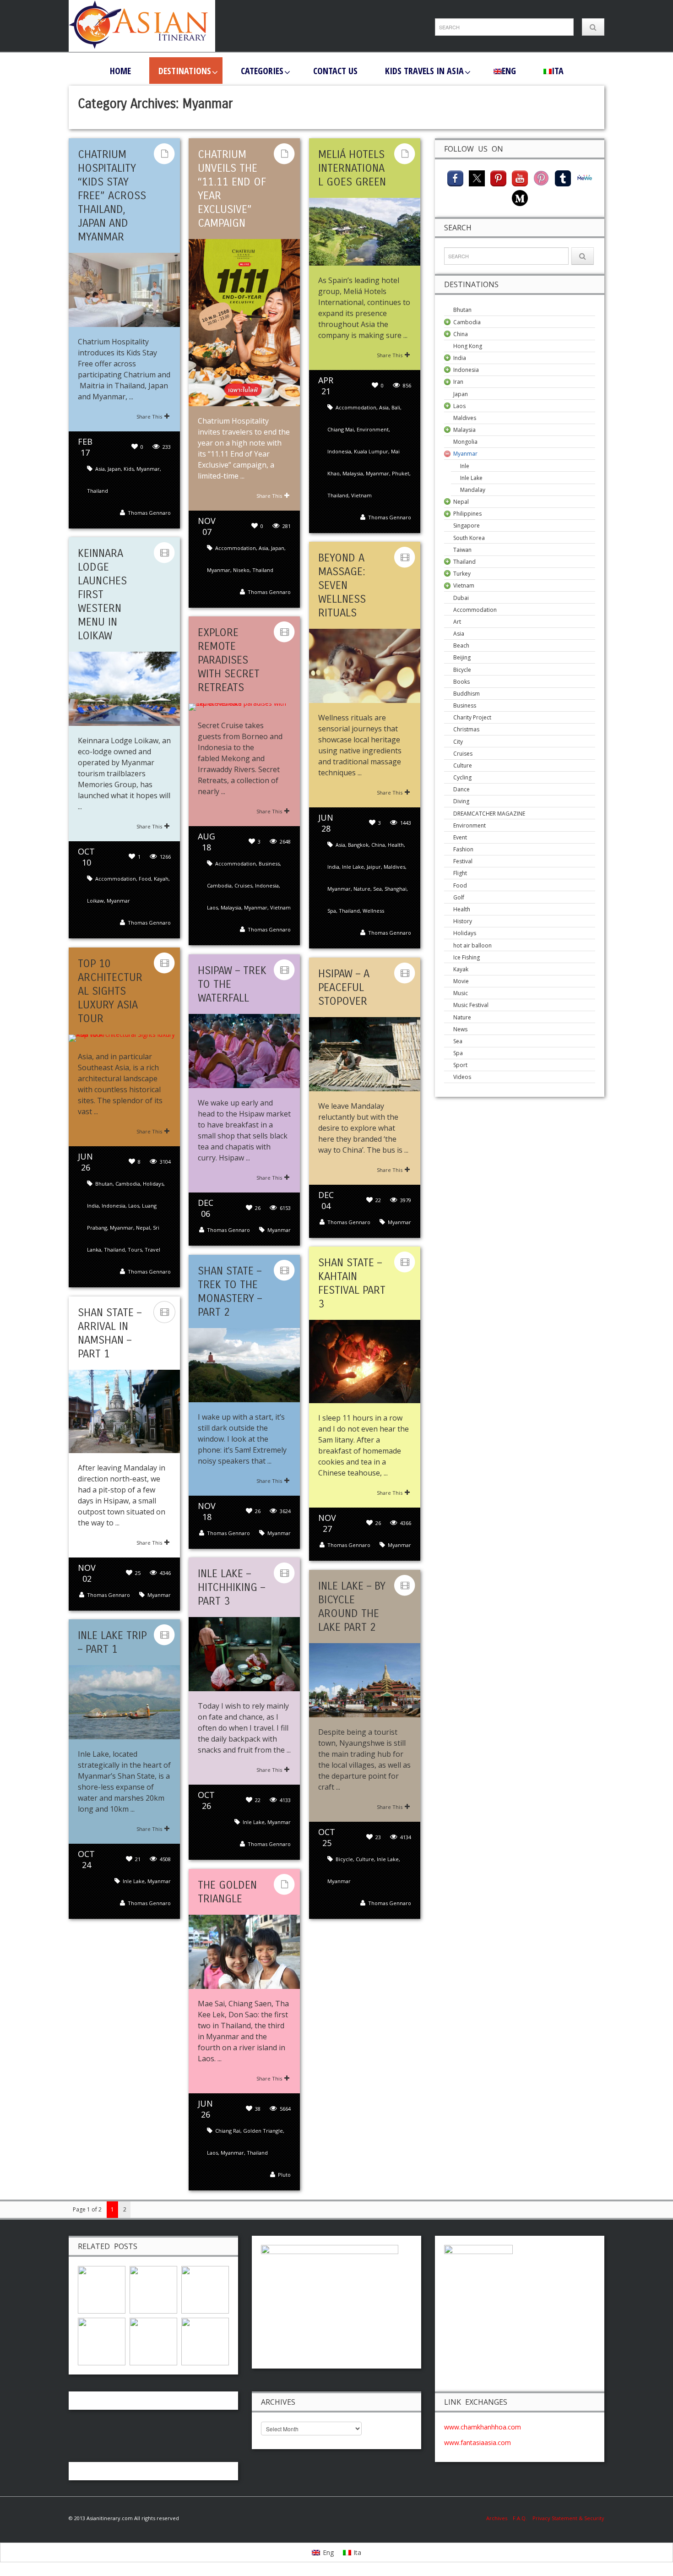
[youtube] (520, 177)
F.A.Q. (520, 2518)
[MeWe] (584, 177)
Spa (332, 911)
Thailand (98, 491)
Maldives (394, 867)
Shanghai (396, 889)
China (378, 845)
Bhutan (104, 1184)
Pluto (284, 2175)
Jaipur (374, 867)
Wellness (373, 911)
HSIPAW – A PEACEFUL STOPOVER (344, 987)
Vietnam (361, 495)
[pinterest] (498, 177)
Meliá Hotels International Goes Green (352, 168)
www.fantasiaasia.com (478, 2443)
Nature (362, 889)
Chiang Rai (228, 2131)
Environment (373, 429)
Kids (129, 469)
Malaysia (353, 473)
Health (396, 845)
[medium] (520, 197)
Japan (114, 469)
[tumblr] (563, 177)
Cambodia (219, 885)
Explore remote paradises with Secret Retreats (229, 660)
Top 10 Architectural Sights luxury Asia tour (110, 991)
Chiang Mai (341, 429)
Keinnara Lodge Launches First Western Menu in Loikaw (102, 594)
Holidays (153, 1184)
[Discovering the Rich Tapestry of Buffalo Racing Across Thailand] (205, 2341)
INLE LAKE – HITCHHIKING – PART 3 (231, 1587)
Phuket (401, 473)
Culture (365, 1859)
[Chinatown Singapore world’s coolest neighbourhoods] (153, 2289)
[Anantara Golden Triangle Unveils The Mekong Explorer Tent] (102, 2341)
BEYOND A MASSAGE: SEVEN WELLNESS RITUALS (342, 585)
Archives (499, 2518)
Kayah (161, 879)
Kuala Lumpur (371, 451)
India (333, 867)
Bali (396, 407)
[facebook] (455, 177)
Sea (377, 889)
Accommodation (236, 548)
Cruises (243, 885)
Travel (152, 1250)
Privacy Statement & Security (568, 2518)
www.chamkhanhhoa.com (483, 2427)
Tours (135, 1250)
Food (145, 879)
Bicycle (344, 1859)
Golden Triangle (263, 2131)
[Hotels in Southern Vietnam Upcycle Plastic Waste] (205, 2289)
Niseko (241, 570)
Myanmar (148, 469)
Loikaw (95, 901)
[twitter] (477, 177)
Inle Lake (353, 867)
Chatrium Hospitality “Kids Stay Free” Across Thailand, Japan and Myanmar (112, 196)
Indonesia (339, 451)
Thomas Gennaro (149, 513)
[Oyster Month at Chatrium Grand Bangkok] (102, 2289)
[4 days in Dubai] (153, 2341)
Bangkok (358, 845)
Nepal (143, 1228)
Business (269, 863)
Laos (212, 907)
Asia (100, 469)
